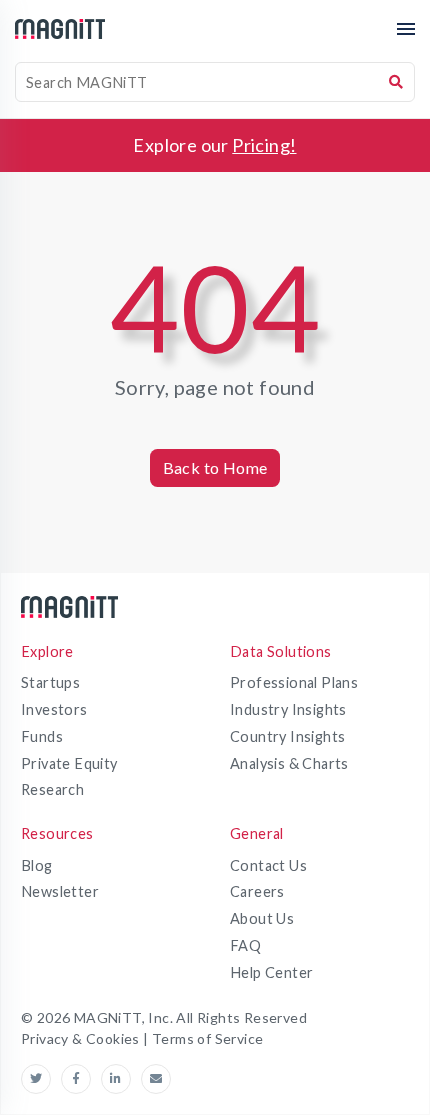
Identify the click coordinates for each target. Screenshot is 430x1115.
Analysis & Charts (289, 763)
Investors (54, 709)
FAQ (245, 945)
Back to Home (215, 467)
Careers (257, 891)
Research (52, 789)
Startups (50, 682)
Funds (42, 736)
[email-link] (156, 1079)
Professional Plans (294, 682)
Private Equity (69, 763)
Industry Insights (288, 709)
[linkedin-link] (121, 1079)
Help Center (271, 972)
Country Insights (287, 736)
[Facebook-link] (81, 1079)
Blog (37, 865)
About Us (262, 918)
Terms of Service (207, 1038)
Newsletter (60, 891)
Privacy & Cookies (82, 1038)
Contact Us (268, 865)
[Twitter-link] (41, 1079)
